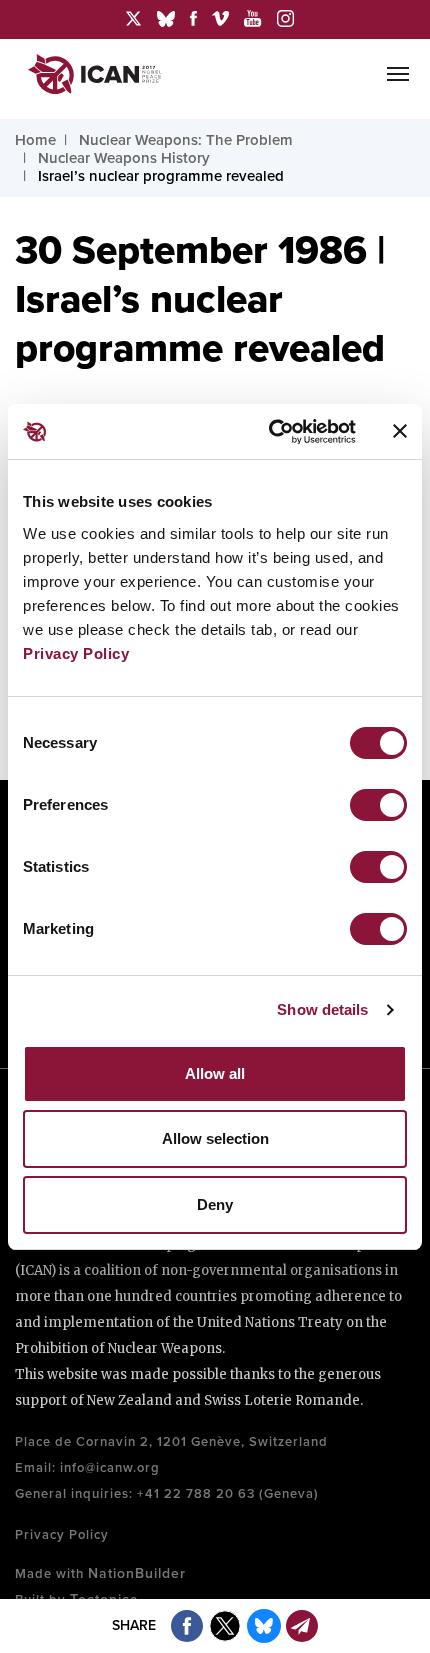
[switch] (378, 805)
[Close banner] (400, 431)
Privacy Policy (76, 653)
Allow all (215, 1073)
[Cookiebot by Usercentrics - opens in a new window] (270, 432)
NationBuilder (137, 1573)
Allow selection (215, 1138)
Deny (215, 1204)
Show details (322, 1009)
